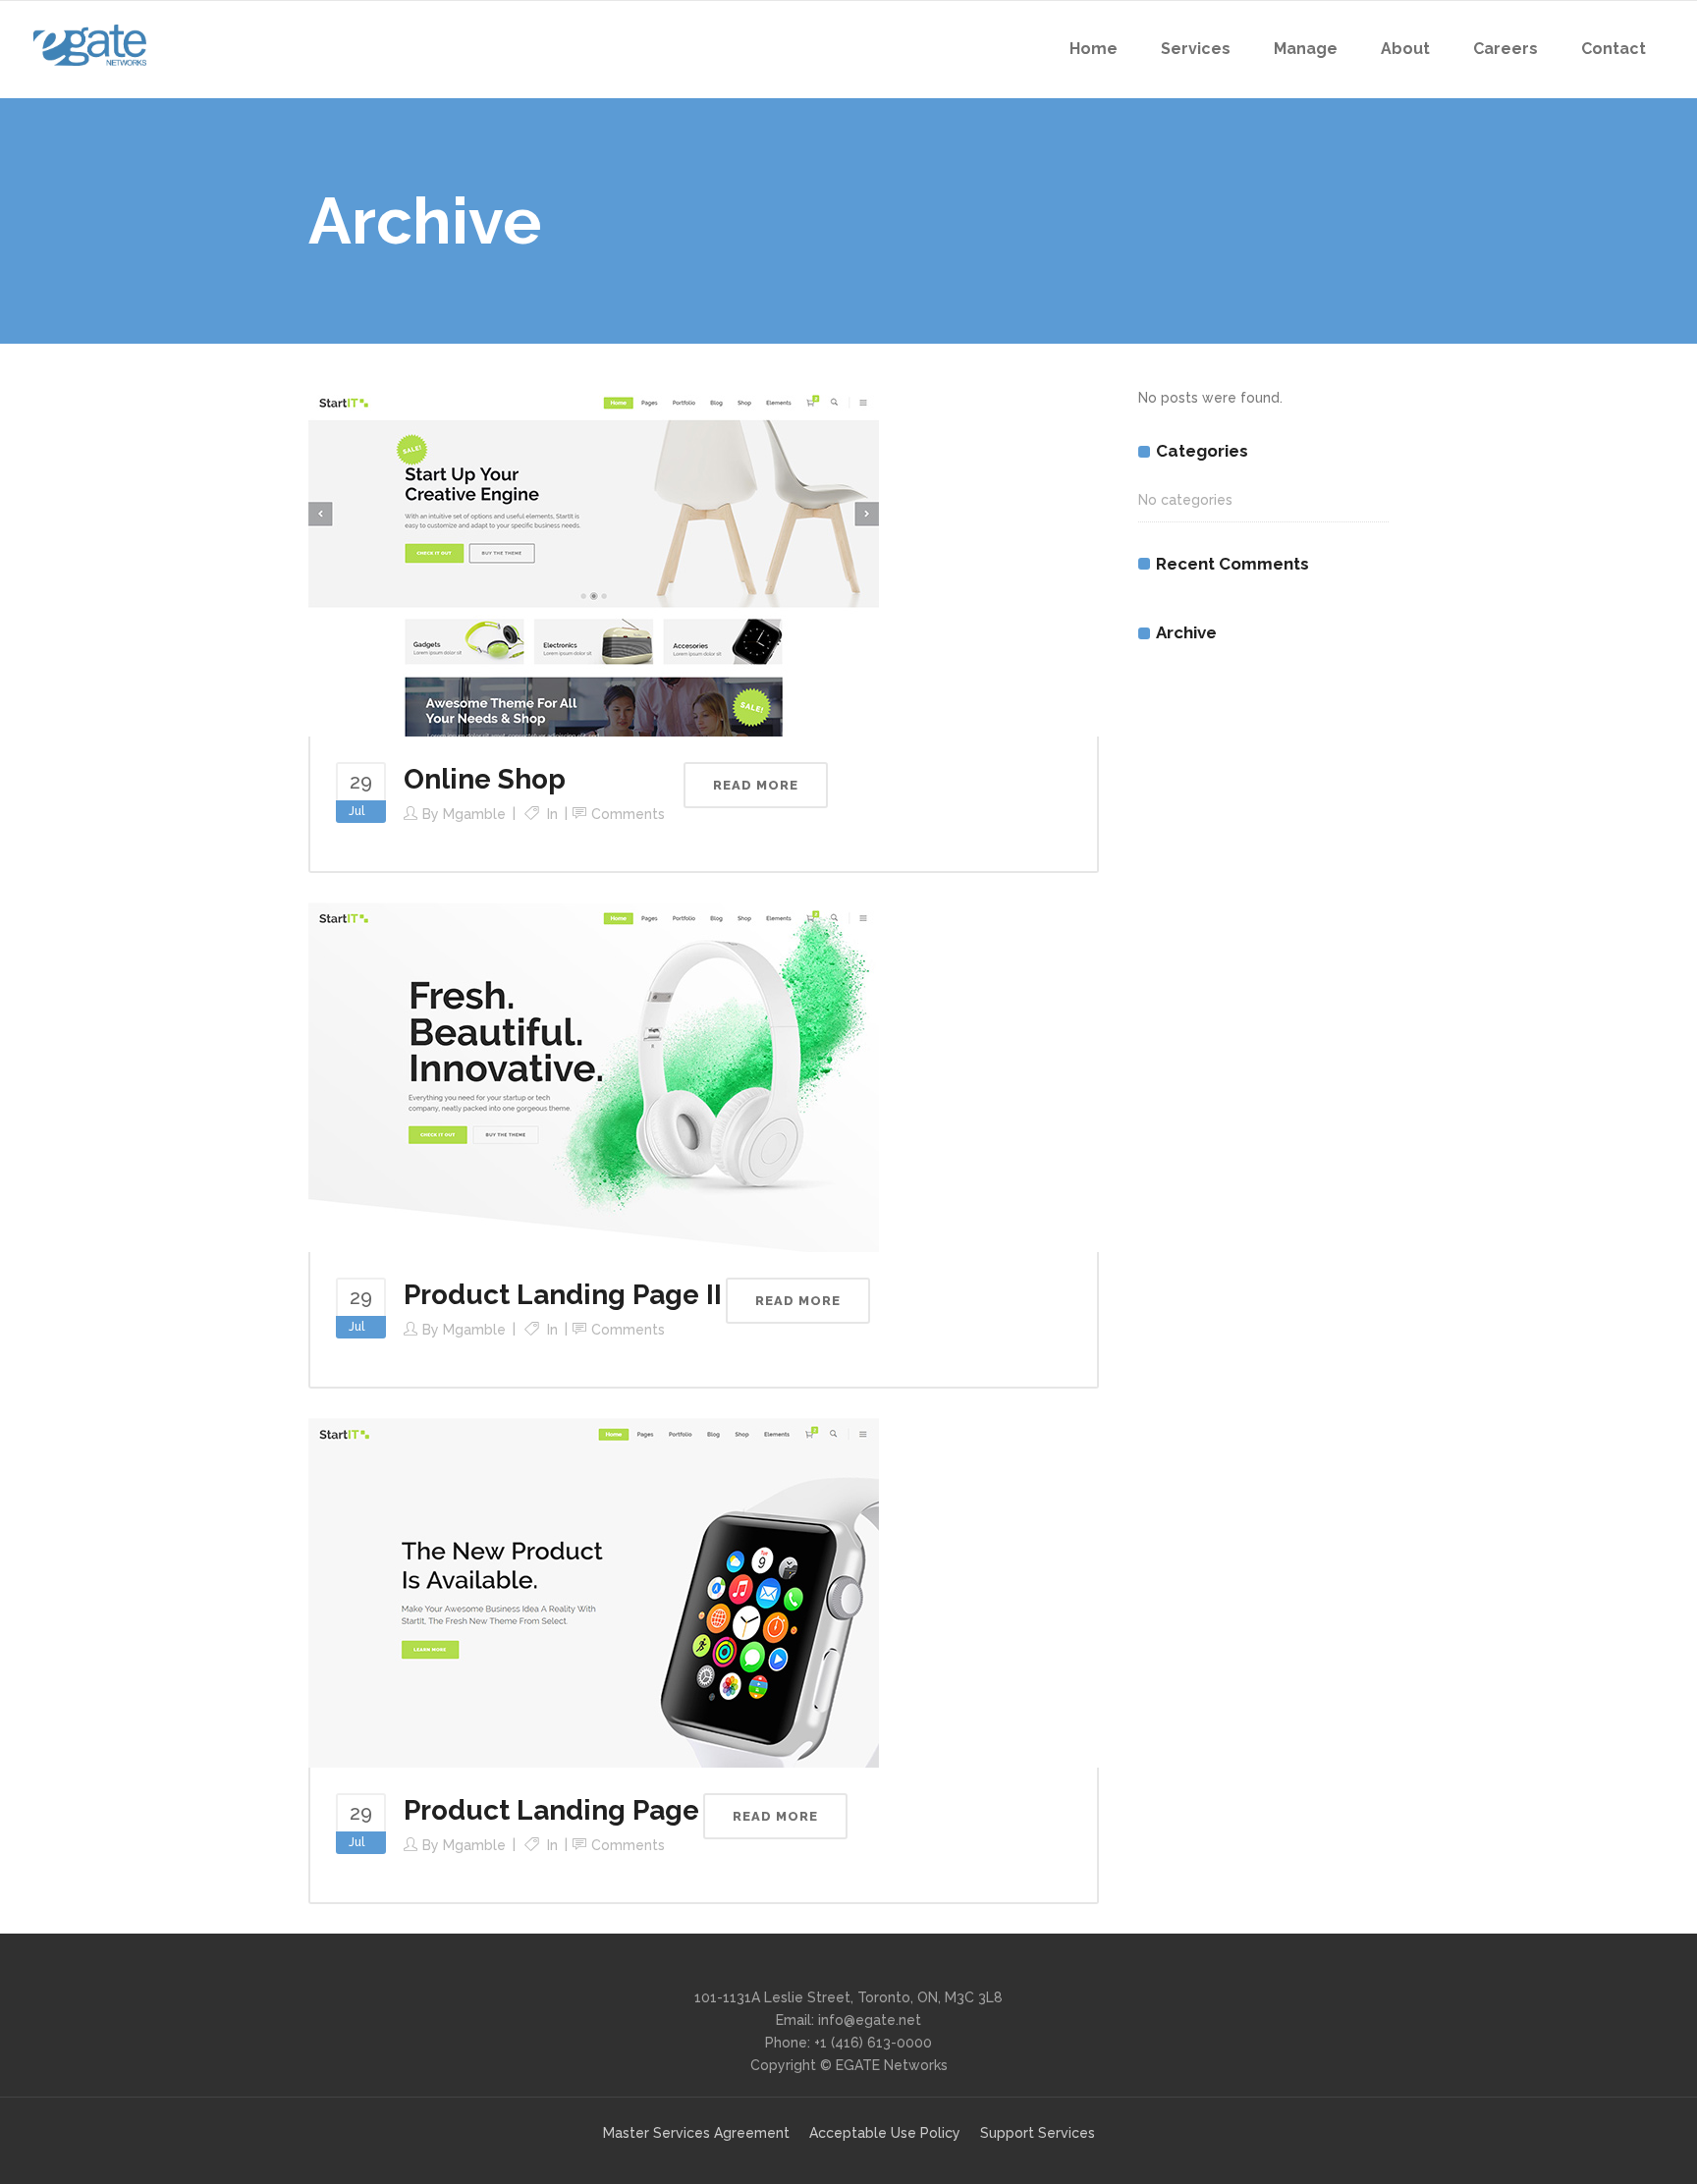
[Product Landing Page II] (594, 1076)
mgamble (474, 814)
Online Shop (485, 779)
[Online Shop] (594, 561)
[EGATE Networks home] (90, 45)
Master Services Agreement (696, 2133)
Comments (628, 814)
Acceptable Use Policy (885, 2133)
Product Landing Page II (563, 1295)
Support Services (1038, 2133)
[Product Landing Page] (594, 1592)
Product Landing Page (551, 1810)
